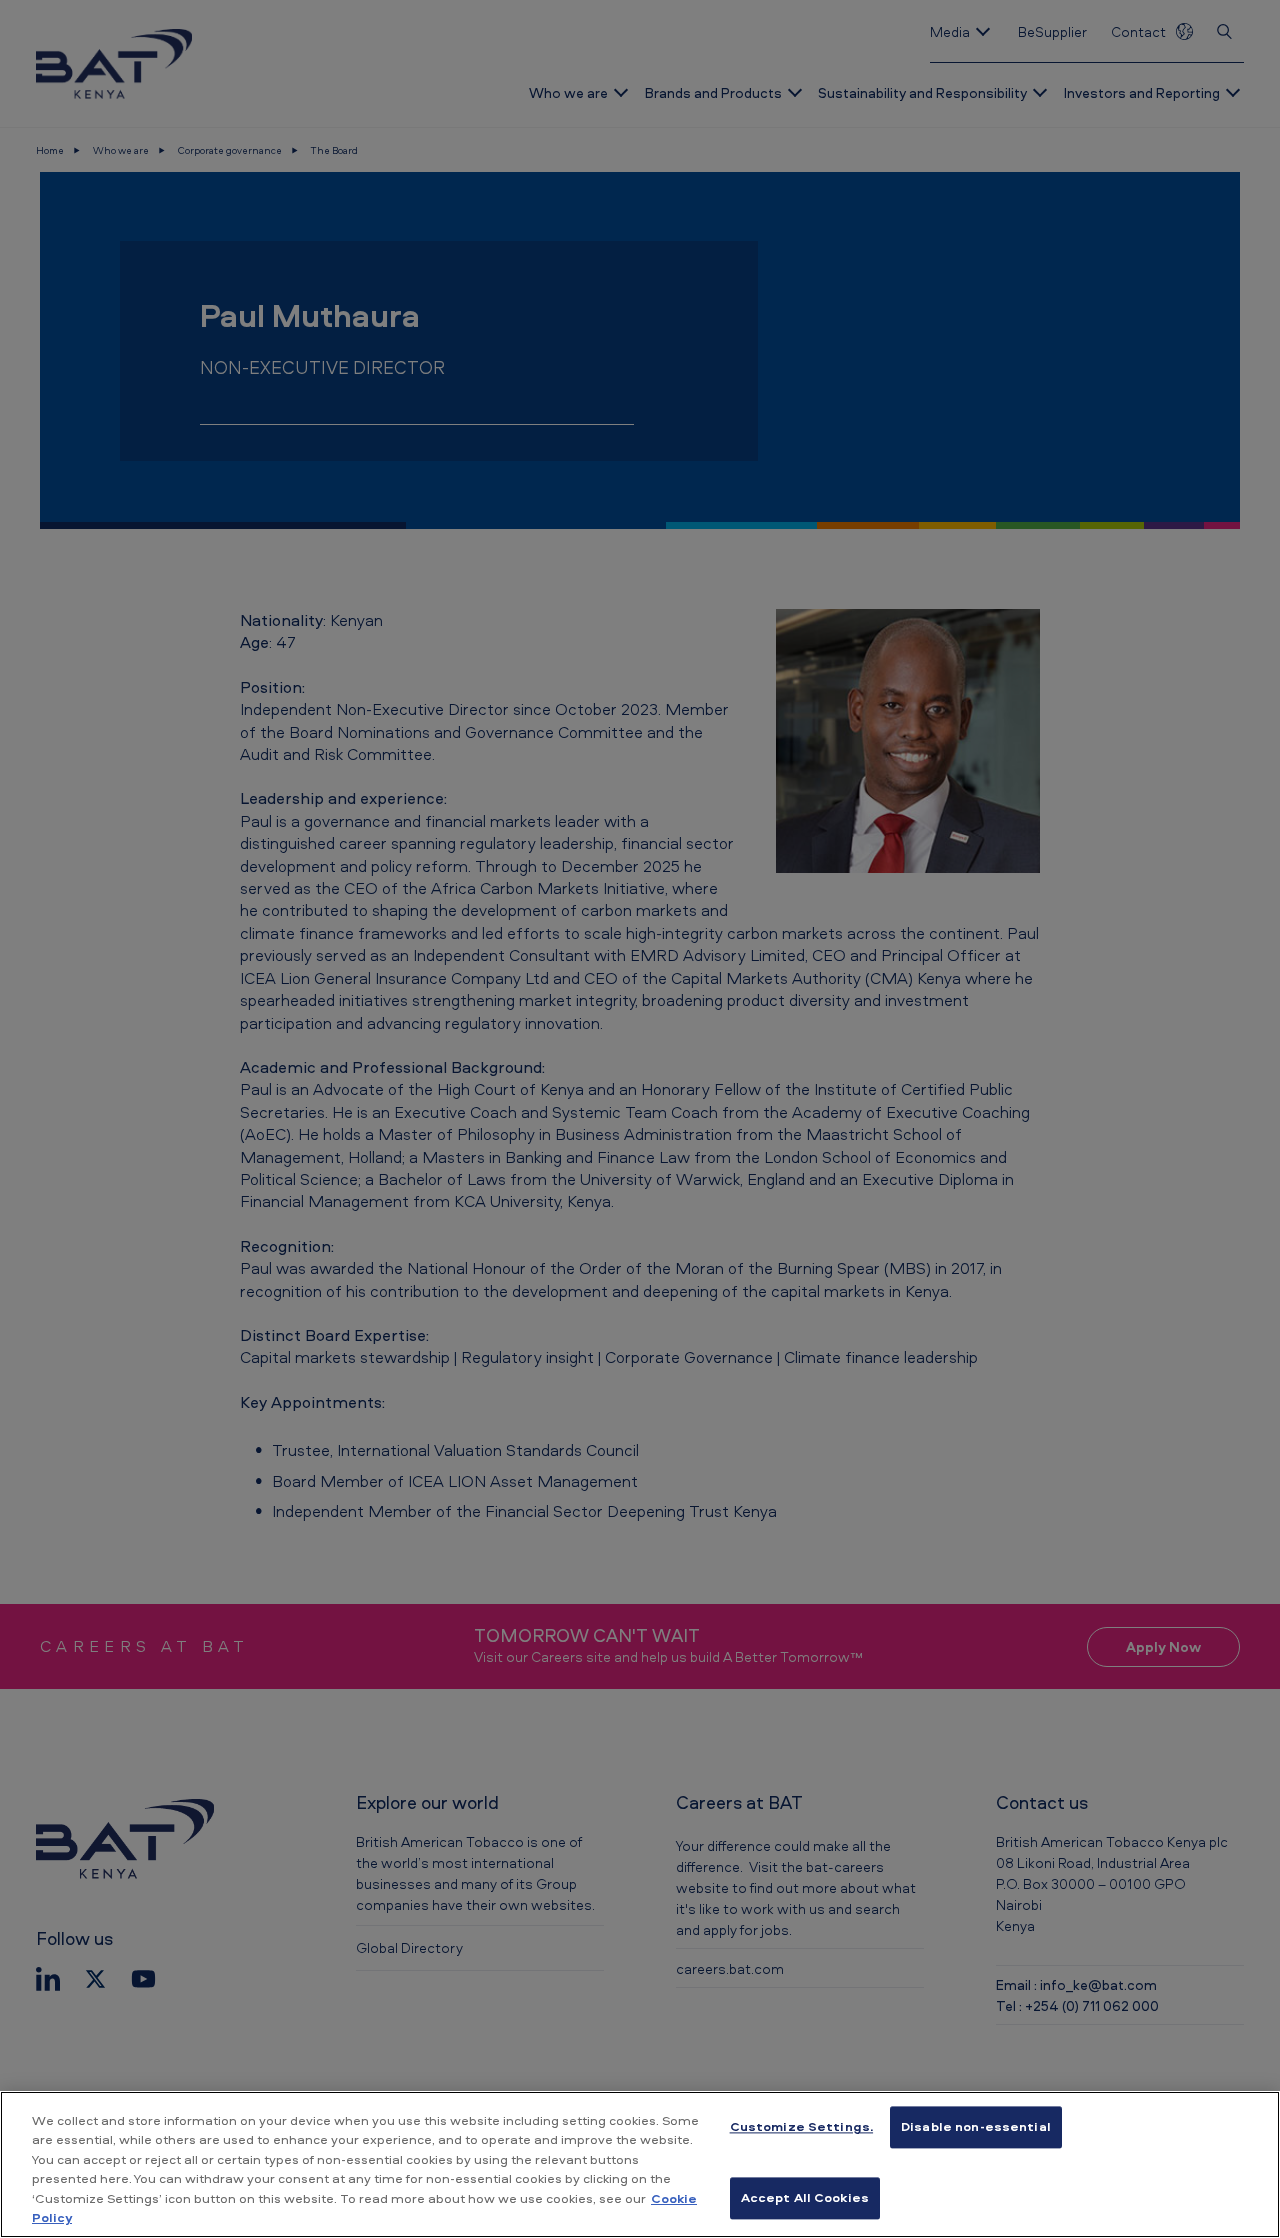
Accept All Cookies (805, 2197)
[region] (640, 2164)
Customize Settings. (801, 2127)
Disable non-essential (976, 2127)
